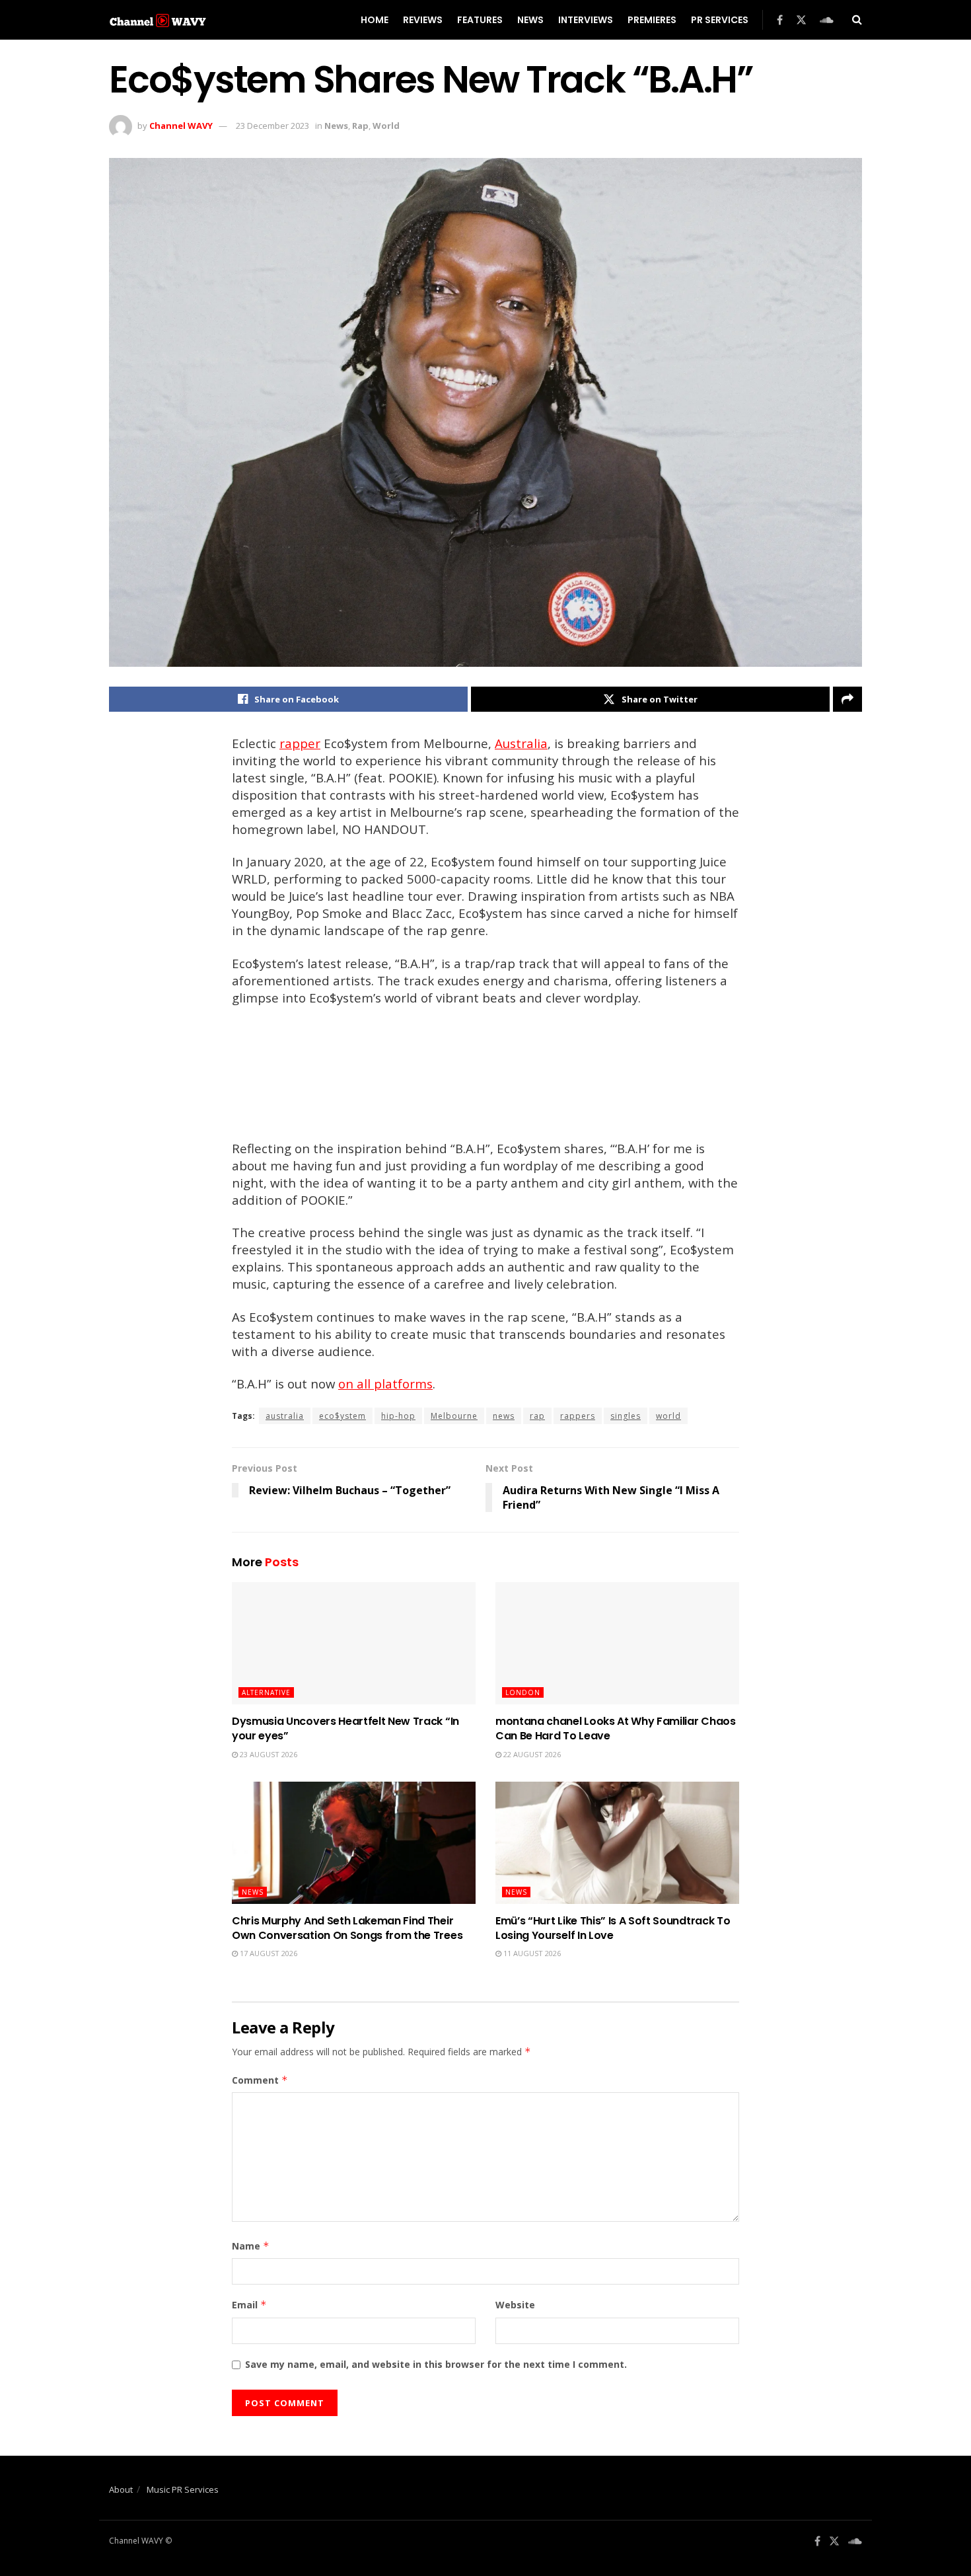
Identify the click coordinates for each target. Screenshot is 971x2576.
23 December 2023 (272, 126)
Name (251, 2246)
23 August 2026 (268, 1754)
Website (515, 2305)
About (121, 2489)
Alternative (266, 1692)
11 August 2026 (531, 1953)
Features (480, 20)
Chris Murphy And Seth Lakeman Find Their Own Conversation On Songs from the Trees (347, 1928)
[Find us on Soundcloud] (827, 20)
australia (285, 1416)
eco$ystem (342, 1416)
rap (537, 1416)
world (668, 1416)
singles (626, 1416)
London (523, 1692)
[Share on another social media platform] (847, 699)
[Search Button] (857, 20)
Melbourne (454, 1416)
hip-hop (398, 1416)
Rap (360, 126)
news (504, 1416)
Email (249, 2305)
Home (375, 20)
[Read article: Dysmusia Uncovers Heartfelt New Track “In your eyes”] (354, 1643)
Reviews (423, 20)
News (530, 20)
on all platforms (385, 1383)
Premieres (652, 20)
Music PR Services (183, 2489)
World (386, 126)
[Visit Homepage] (158, 20)
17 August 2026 (268, 1953)
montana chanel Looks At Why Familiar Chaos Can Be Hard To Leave (616, 1728)
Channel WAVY (181, 126)
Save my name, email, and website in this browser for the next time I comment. (436, 2364)
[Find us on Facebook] (780, 20)
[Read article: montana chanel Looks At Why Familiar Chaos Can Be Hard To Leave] (617, 1643)
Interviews (586, 20)
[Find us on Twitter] (801, 20)
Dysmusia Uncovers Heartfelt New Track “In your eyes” (345, 1728)
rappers (578, 1416)
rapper (300, 743)
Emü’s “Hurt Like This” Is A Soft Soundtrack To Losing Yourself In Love (613, 1928)
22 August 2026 (531, 1754)
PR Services (720, 20)
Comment (260, 2080)
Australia (521, 743)
